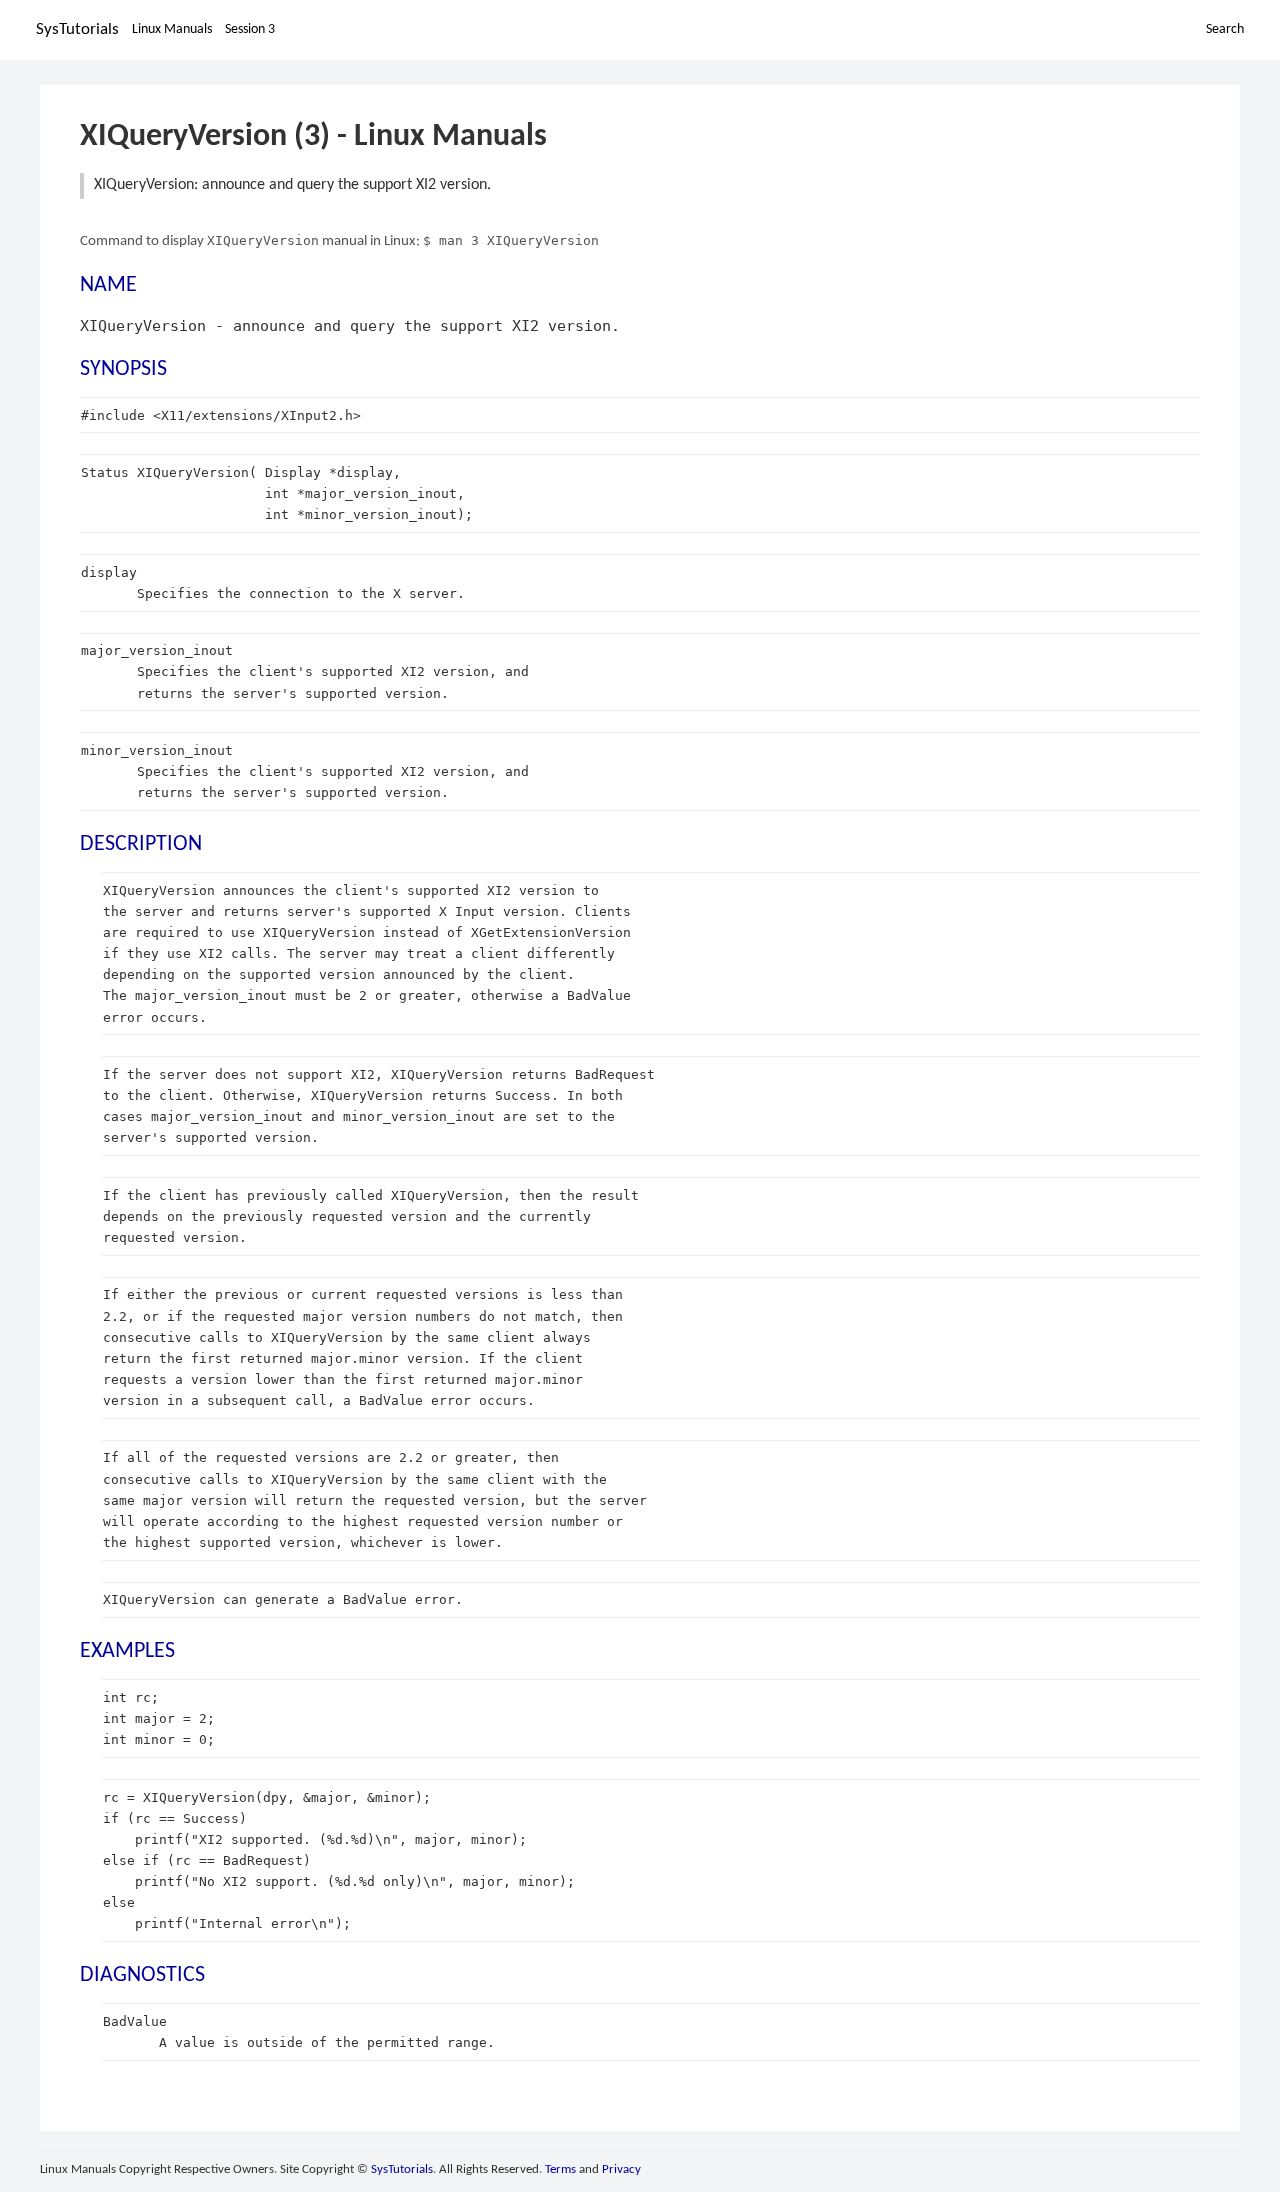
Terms (560, 2169)
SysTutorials (77, 29)
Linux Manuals (172, 29)
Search (1225, 29)
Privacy (621, 2169)
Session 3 (250, 29)
